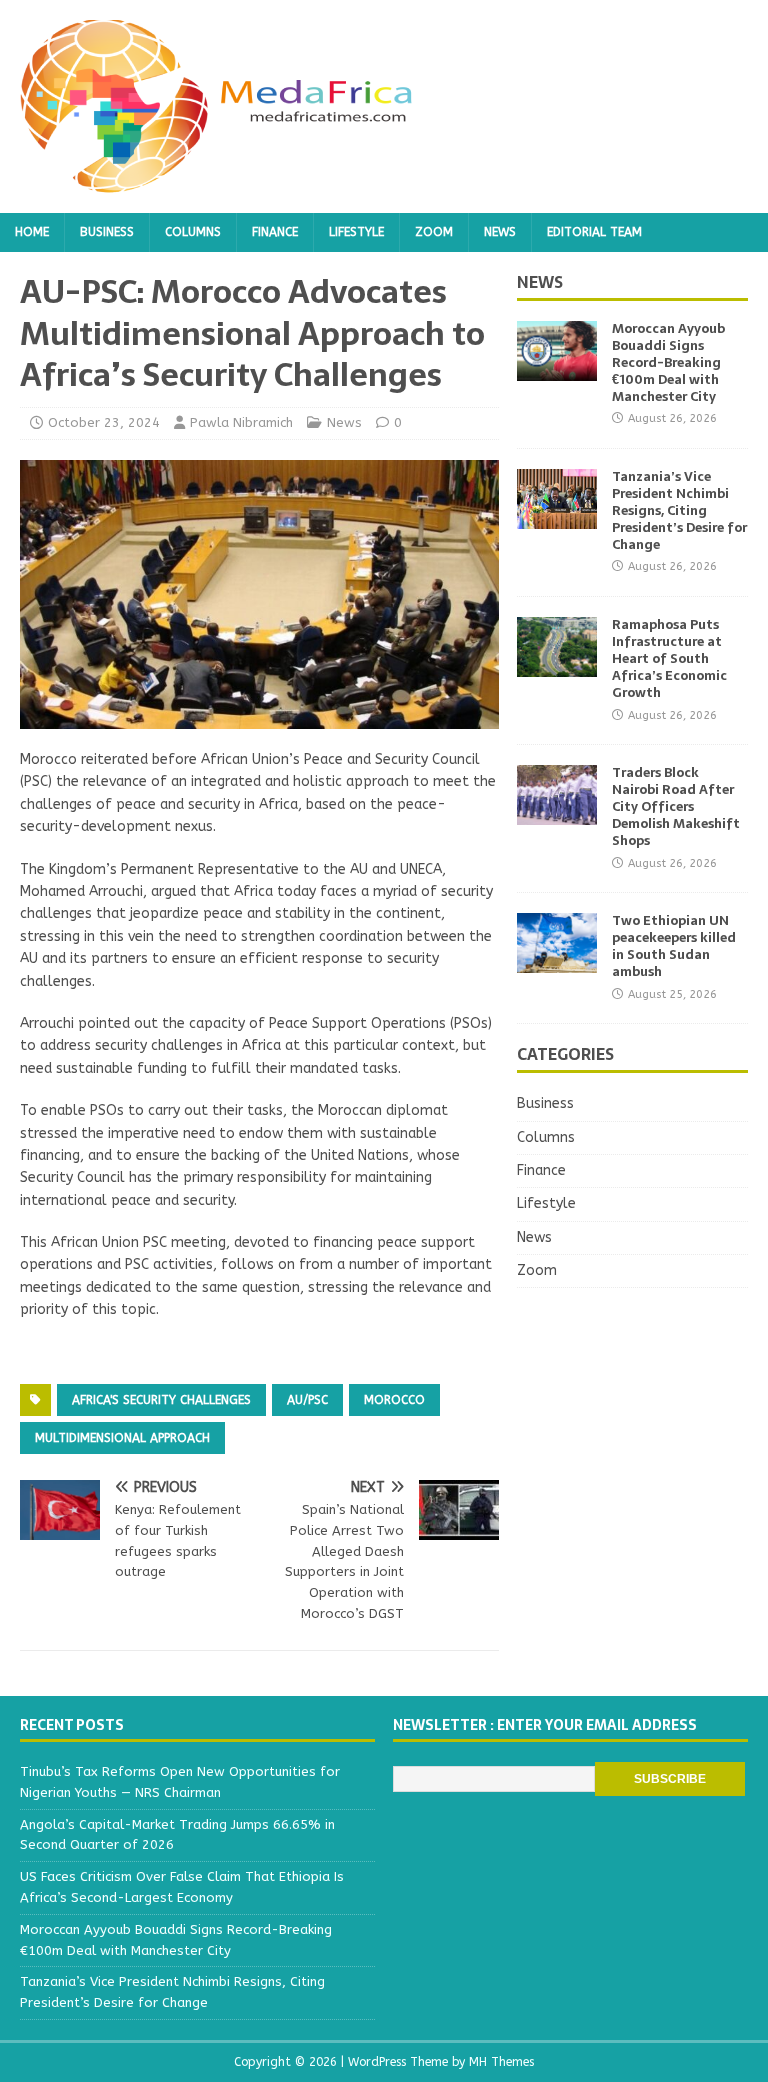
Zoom (434, 232)
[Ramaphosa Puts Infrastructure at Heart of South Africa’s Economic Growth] (557, 665)
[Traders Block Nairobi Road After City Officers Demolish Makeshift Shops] (557, 813)
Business (107, 232)
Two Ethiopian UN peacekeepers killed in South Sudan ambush (674, 946)
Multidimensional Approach (122, 1438)
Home (32, 232)
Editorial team (594, 232)
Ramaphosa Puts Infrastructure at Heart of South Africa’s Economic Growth (669, 658)
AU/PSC (307, 1400)
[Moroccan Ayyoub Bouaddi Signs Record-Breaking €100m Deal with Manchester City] (557, 369)
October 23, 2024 (104, 422)
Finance (275, 232)
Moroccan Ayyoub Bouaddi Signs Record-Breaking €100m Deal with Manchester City (668, 362)
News (500, 232)
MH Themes (501, 2062)
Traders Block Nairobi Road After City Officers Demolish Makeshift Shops (676, 806)
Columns (193, 232)
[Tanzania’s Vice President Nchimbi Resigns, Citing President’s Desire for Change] (557, 517)
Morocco (394, 1400)
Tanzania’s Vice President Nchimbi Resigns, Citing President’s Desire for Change (679, 510)
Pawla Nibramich (241, 422)
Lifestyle (356, 232)
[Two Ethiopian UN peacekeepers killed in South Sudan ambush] (557, 961)
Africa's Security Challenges (161, 1400)
